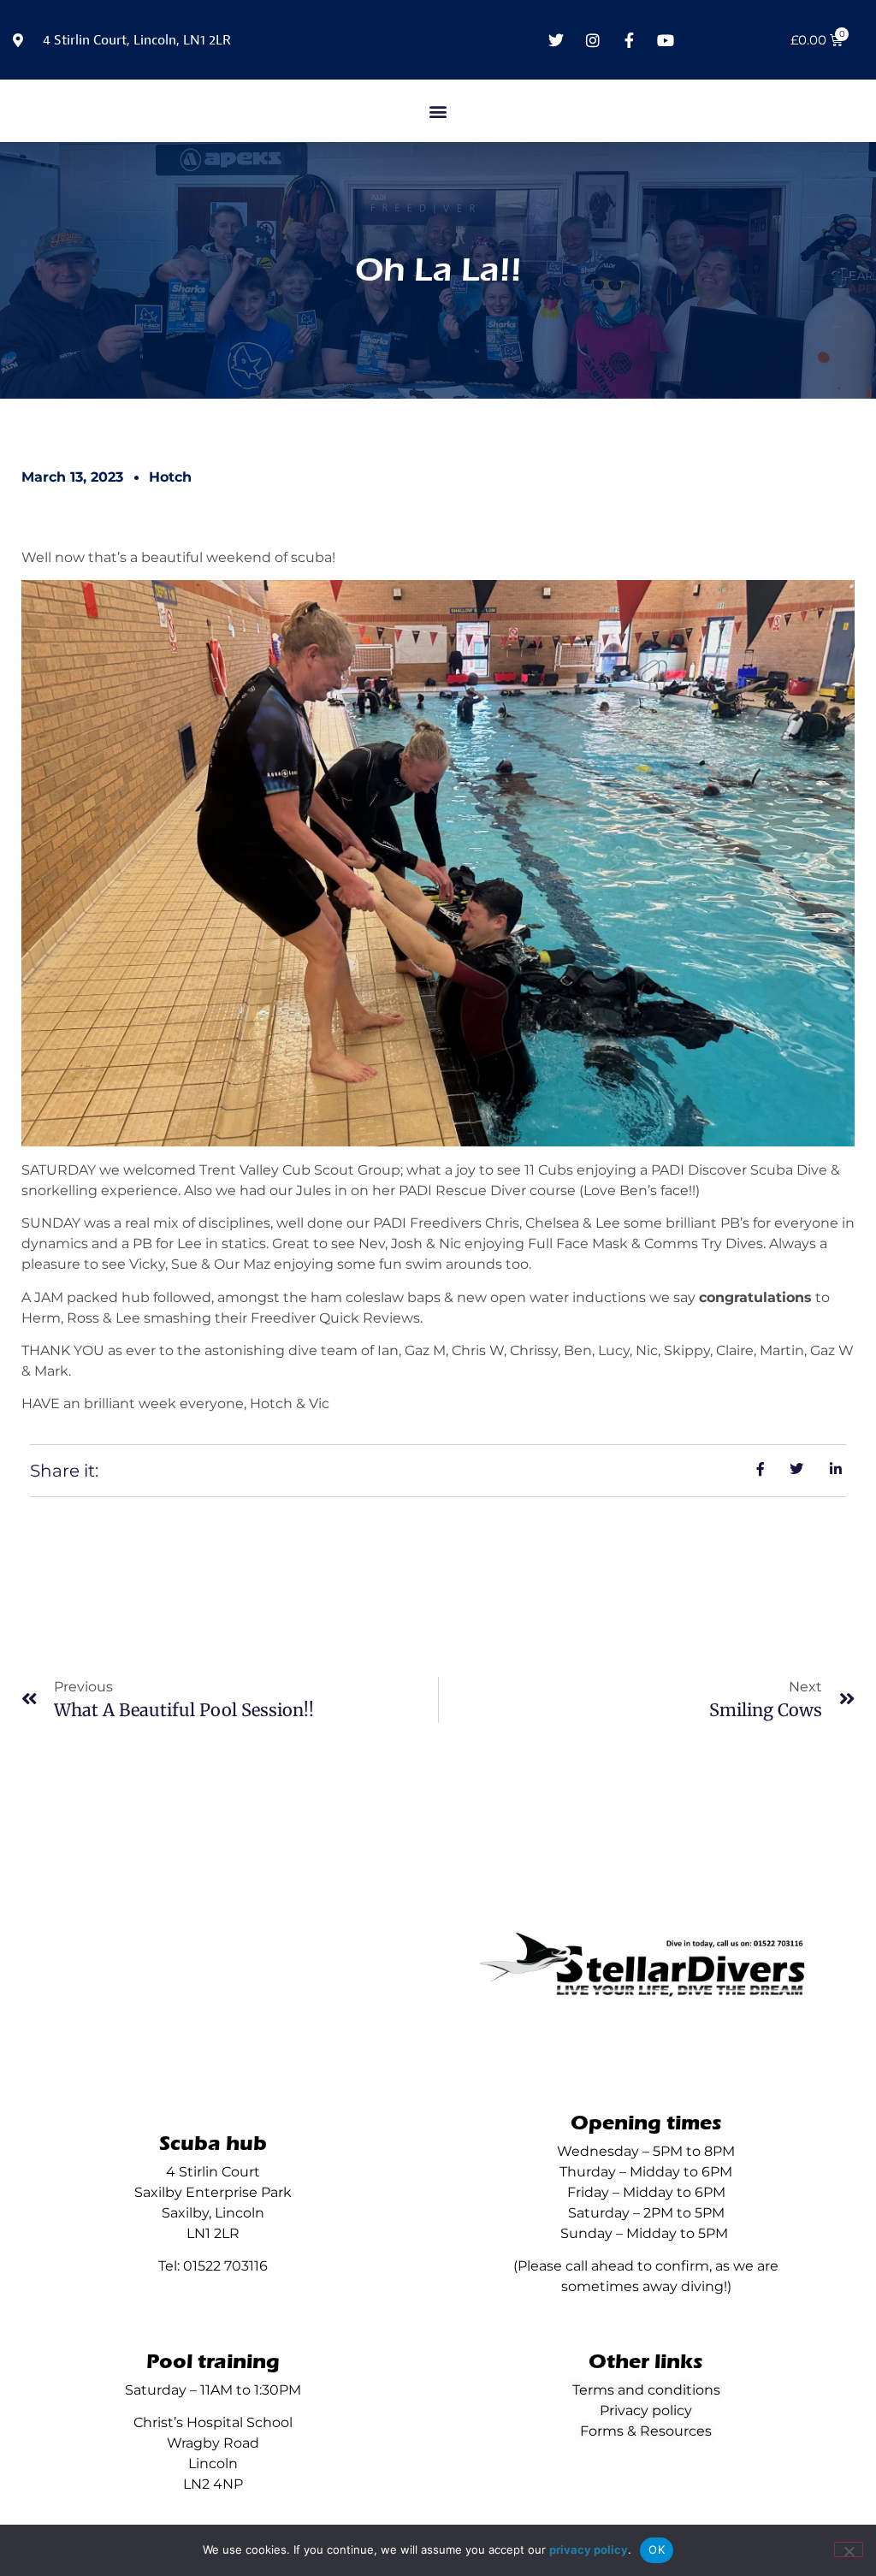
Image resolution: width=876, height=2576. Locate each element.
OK (657, 2549)
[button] (438, 111)
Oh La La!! (438, 270)
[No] (849, 2549)
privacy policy (589, 2549)
